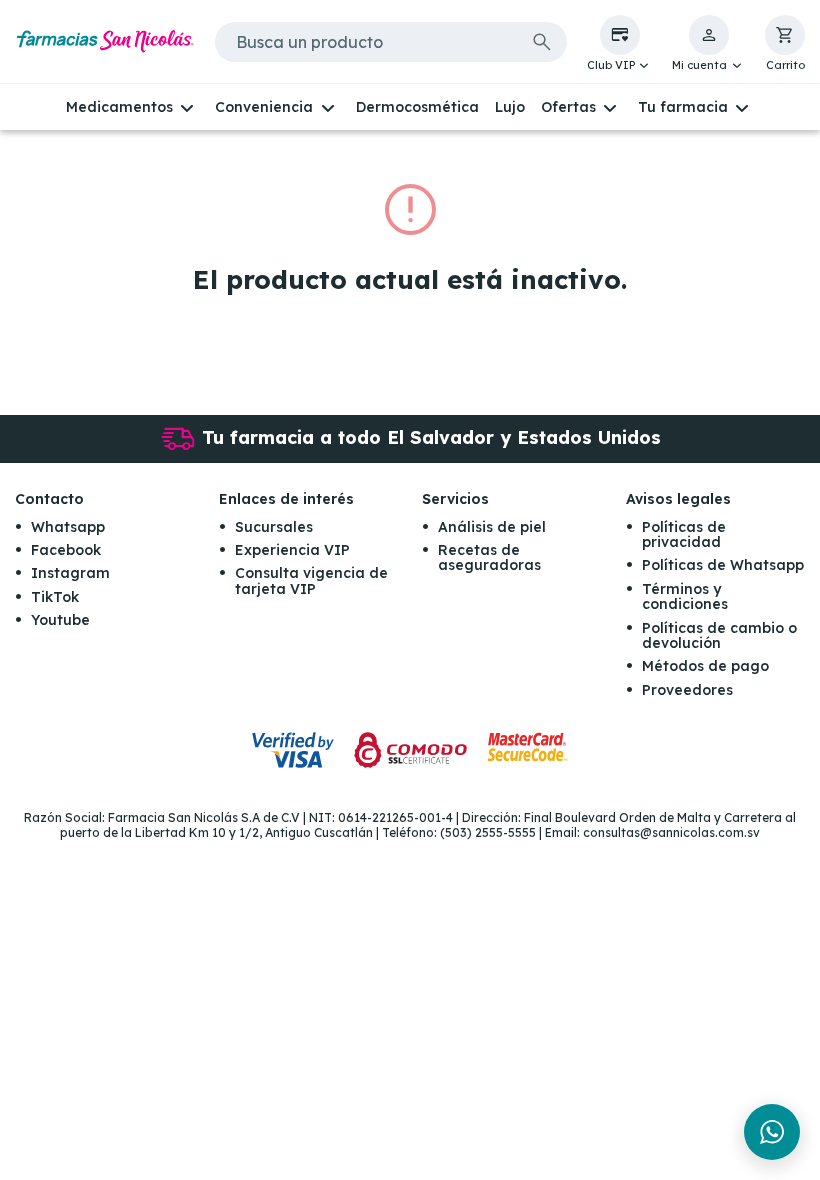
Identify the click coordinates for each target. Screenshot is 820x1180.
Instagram (70, 573)
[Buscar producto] (542, 42)
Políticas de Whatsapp (723, 565)
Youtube (60, 620)
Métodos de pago (705, 666)
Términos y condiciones (685, 596)
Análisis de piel (492, 527)
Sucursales (274, 527)
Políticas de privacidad (684, 534)
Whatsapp (68, 527)
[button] (620, 44)
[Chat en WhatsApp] (772, 1132)
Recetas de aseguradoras (489, 557)
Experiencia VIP (292, 550)
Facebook (66, 550)
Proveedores (687, 690)
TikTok (55, 597)
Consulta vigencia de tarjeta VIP (311, 580)
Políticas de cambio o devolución (719, 635)
